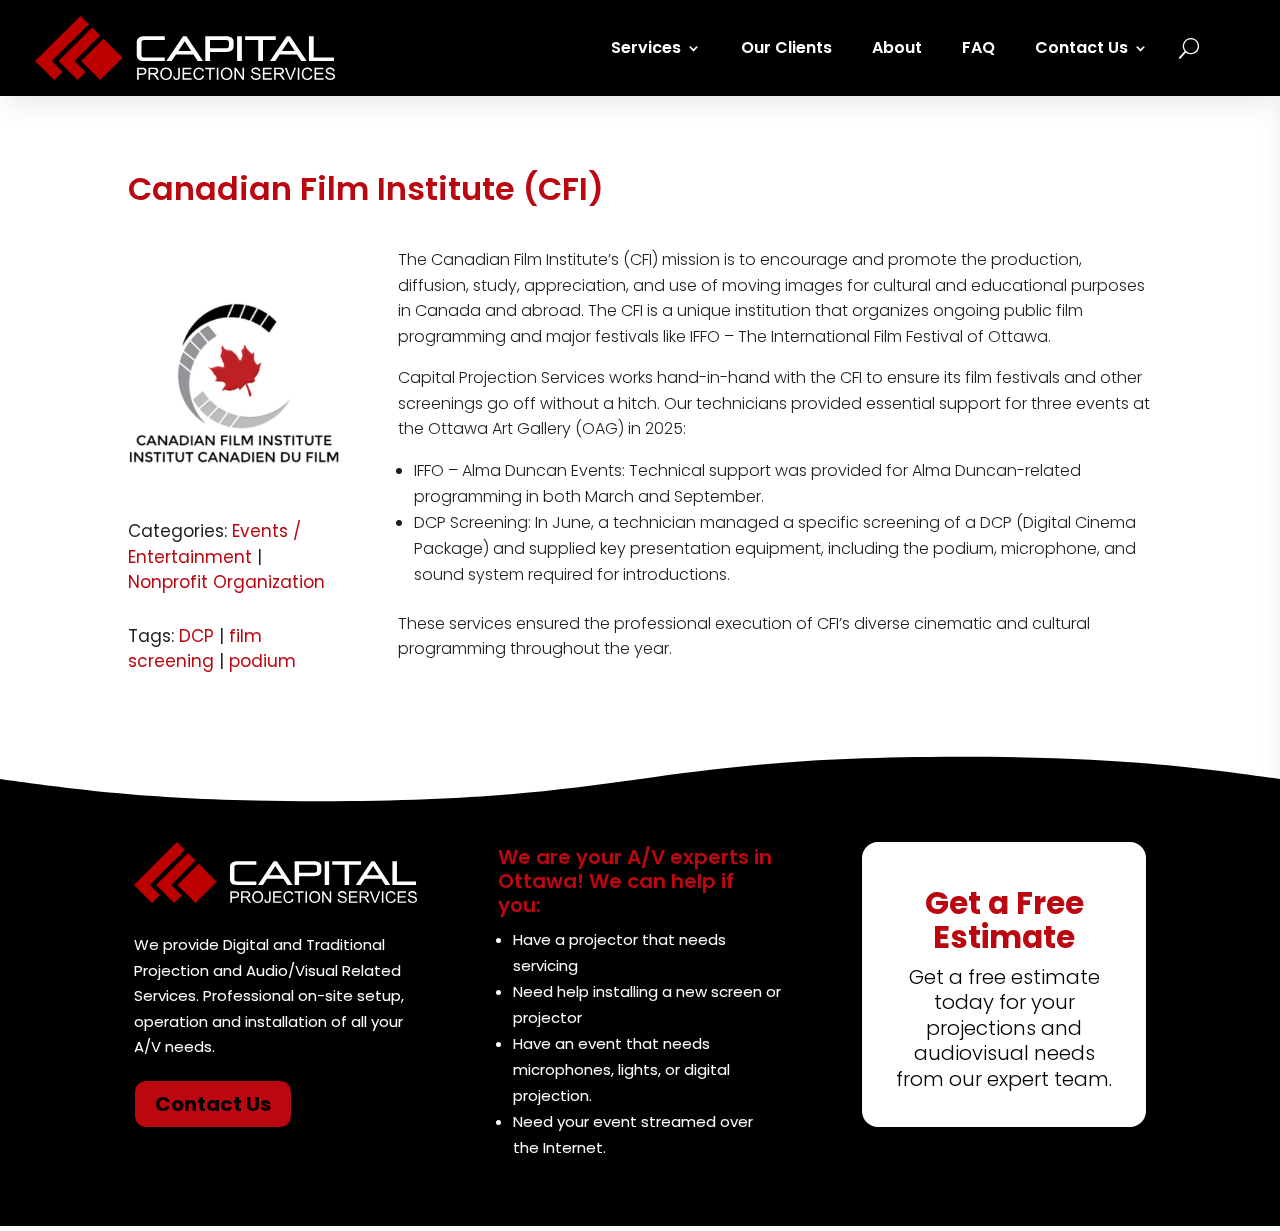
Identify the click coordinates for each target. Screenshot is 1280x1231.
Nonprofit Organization (226, 582)
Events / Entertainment (214, 544)
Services (646, 47)
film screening (195, 649)
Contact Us (1081, 47)
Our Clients (786, 47)
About (897, 47)
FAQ (978, 47)
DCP (196, 636)
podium (262, 661)
